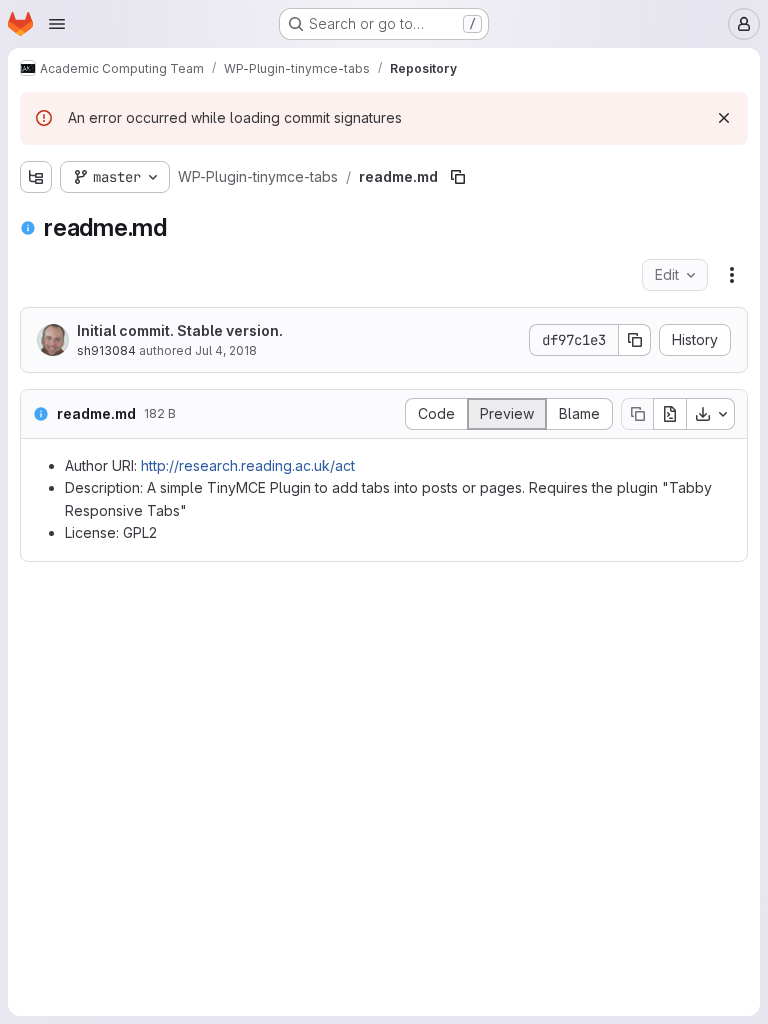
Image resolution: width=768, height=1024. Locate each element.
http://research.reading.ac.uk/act (248, 465)
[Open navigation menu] (57, 24)
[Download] (711, 414)
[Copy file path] (458, 177)
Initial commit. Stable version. (180, 330)
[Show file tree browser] (36, 177)
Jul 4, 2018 (226, 350)
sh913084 (106, 350)
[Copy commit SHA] (635, 340)
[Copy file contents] (637, 414)
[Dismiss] (724, 118)
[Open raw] (670, 414)
